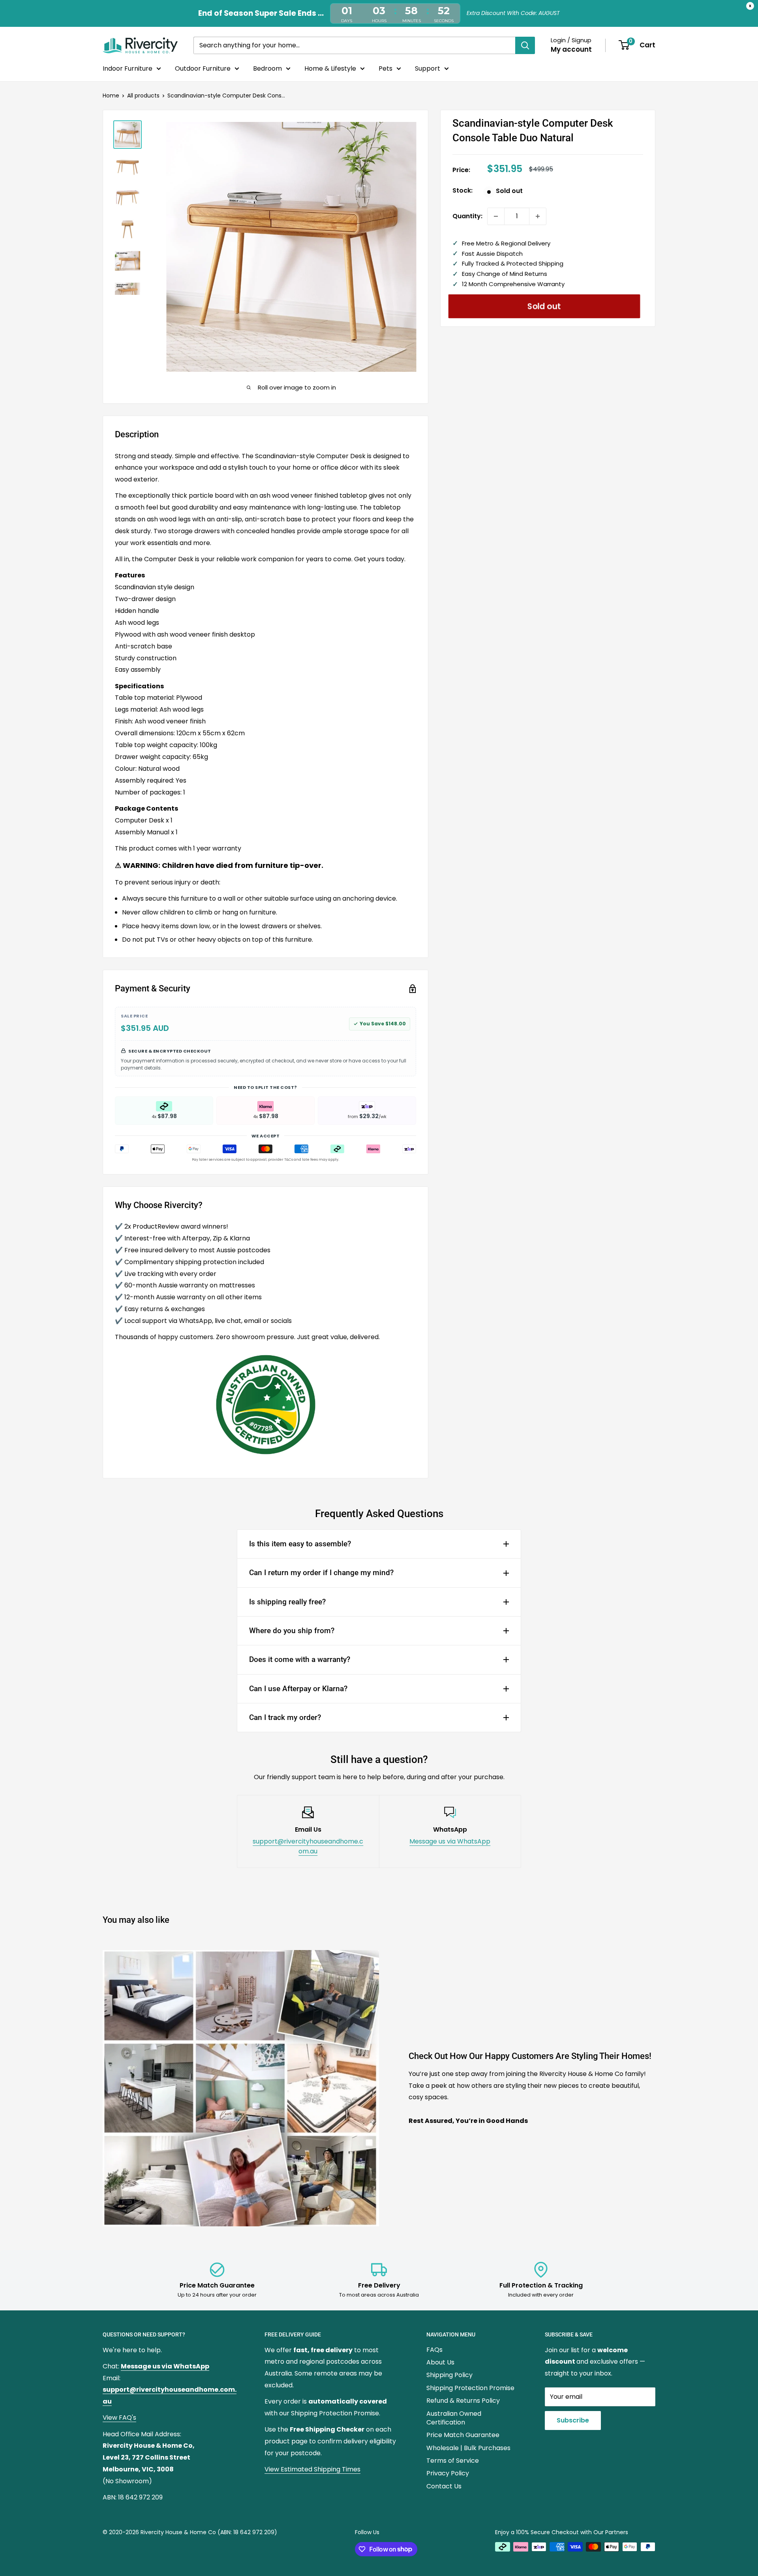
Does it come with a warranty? (300, 1659)
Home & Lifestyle (330, 68)
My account (571, 49)
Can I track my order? (285, 1717)
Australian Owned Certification (454, 2418)
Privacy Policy (448, 2473)
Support (428, 68)
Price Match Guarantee (463, 2435)
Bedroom (267, 68)
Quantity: (467, 216)
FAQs (434, 2350)
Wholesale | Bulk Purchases (468, 2448)
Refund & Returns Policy (463, 2401)
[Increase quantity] (538, 216)
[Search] (525, 45)
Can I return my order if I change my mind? (321, 1573)
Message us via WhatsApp (450, 1841)
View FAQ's (119, 2418)
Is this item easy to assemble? (300, 1544)
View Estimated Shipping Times (312, 2469)
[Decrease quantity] (496, 216)
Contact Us (444, 2486)
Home (111, 96)
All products (143, 96)
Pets (386, 68)
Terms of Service (453, 2461)
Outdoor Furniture (203, 68)
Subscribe (573, 2420)
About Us (440, 2362)
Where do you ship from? (292, 1631)
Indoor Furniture (128, 68)
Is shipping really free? (287, 1602)
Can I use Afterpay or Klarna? (298, 1689)
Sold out (544, 306)
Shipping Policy (449, 2375)
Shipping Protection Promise (470, 2388)
